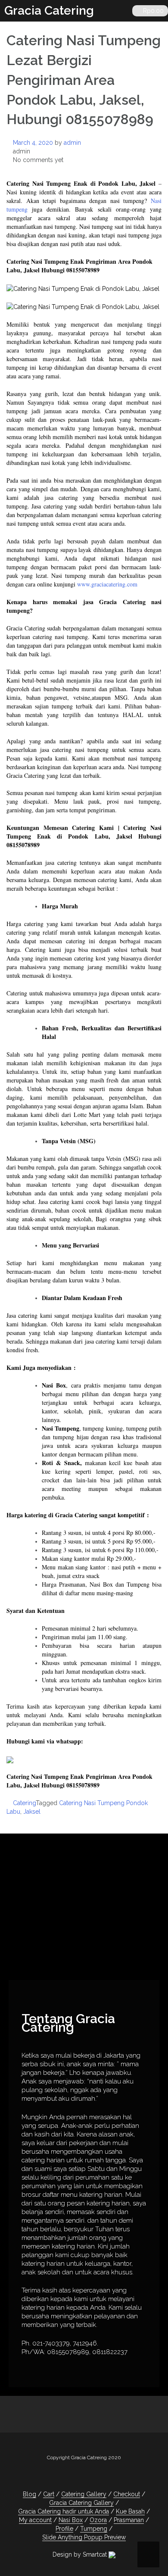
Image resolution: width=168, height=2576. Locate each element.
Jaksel (32, 1812)
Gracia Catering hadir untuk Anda (64, 2511)
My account (35, 2520)
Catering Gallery (84, 2494)
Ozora (98, 2520)
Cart (49, 2494)
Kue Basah (130, 2511)
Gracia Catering (49, 11)
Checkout (127, 2494)
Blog (30, 2494)
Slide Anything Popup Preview (84, 2537)
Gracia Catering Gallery (81, 2503)
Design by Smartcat (81, 2554)
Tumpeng (94, 2529)
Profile (64, 2529)
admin (72, 143)
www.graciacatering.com (107, 584)
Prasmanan (129, 2520)
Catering (24, 1803)
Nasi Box (71, 2520)
